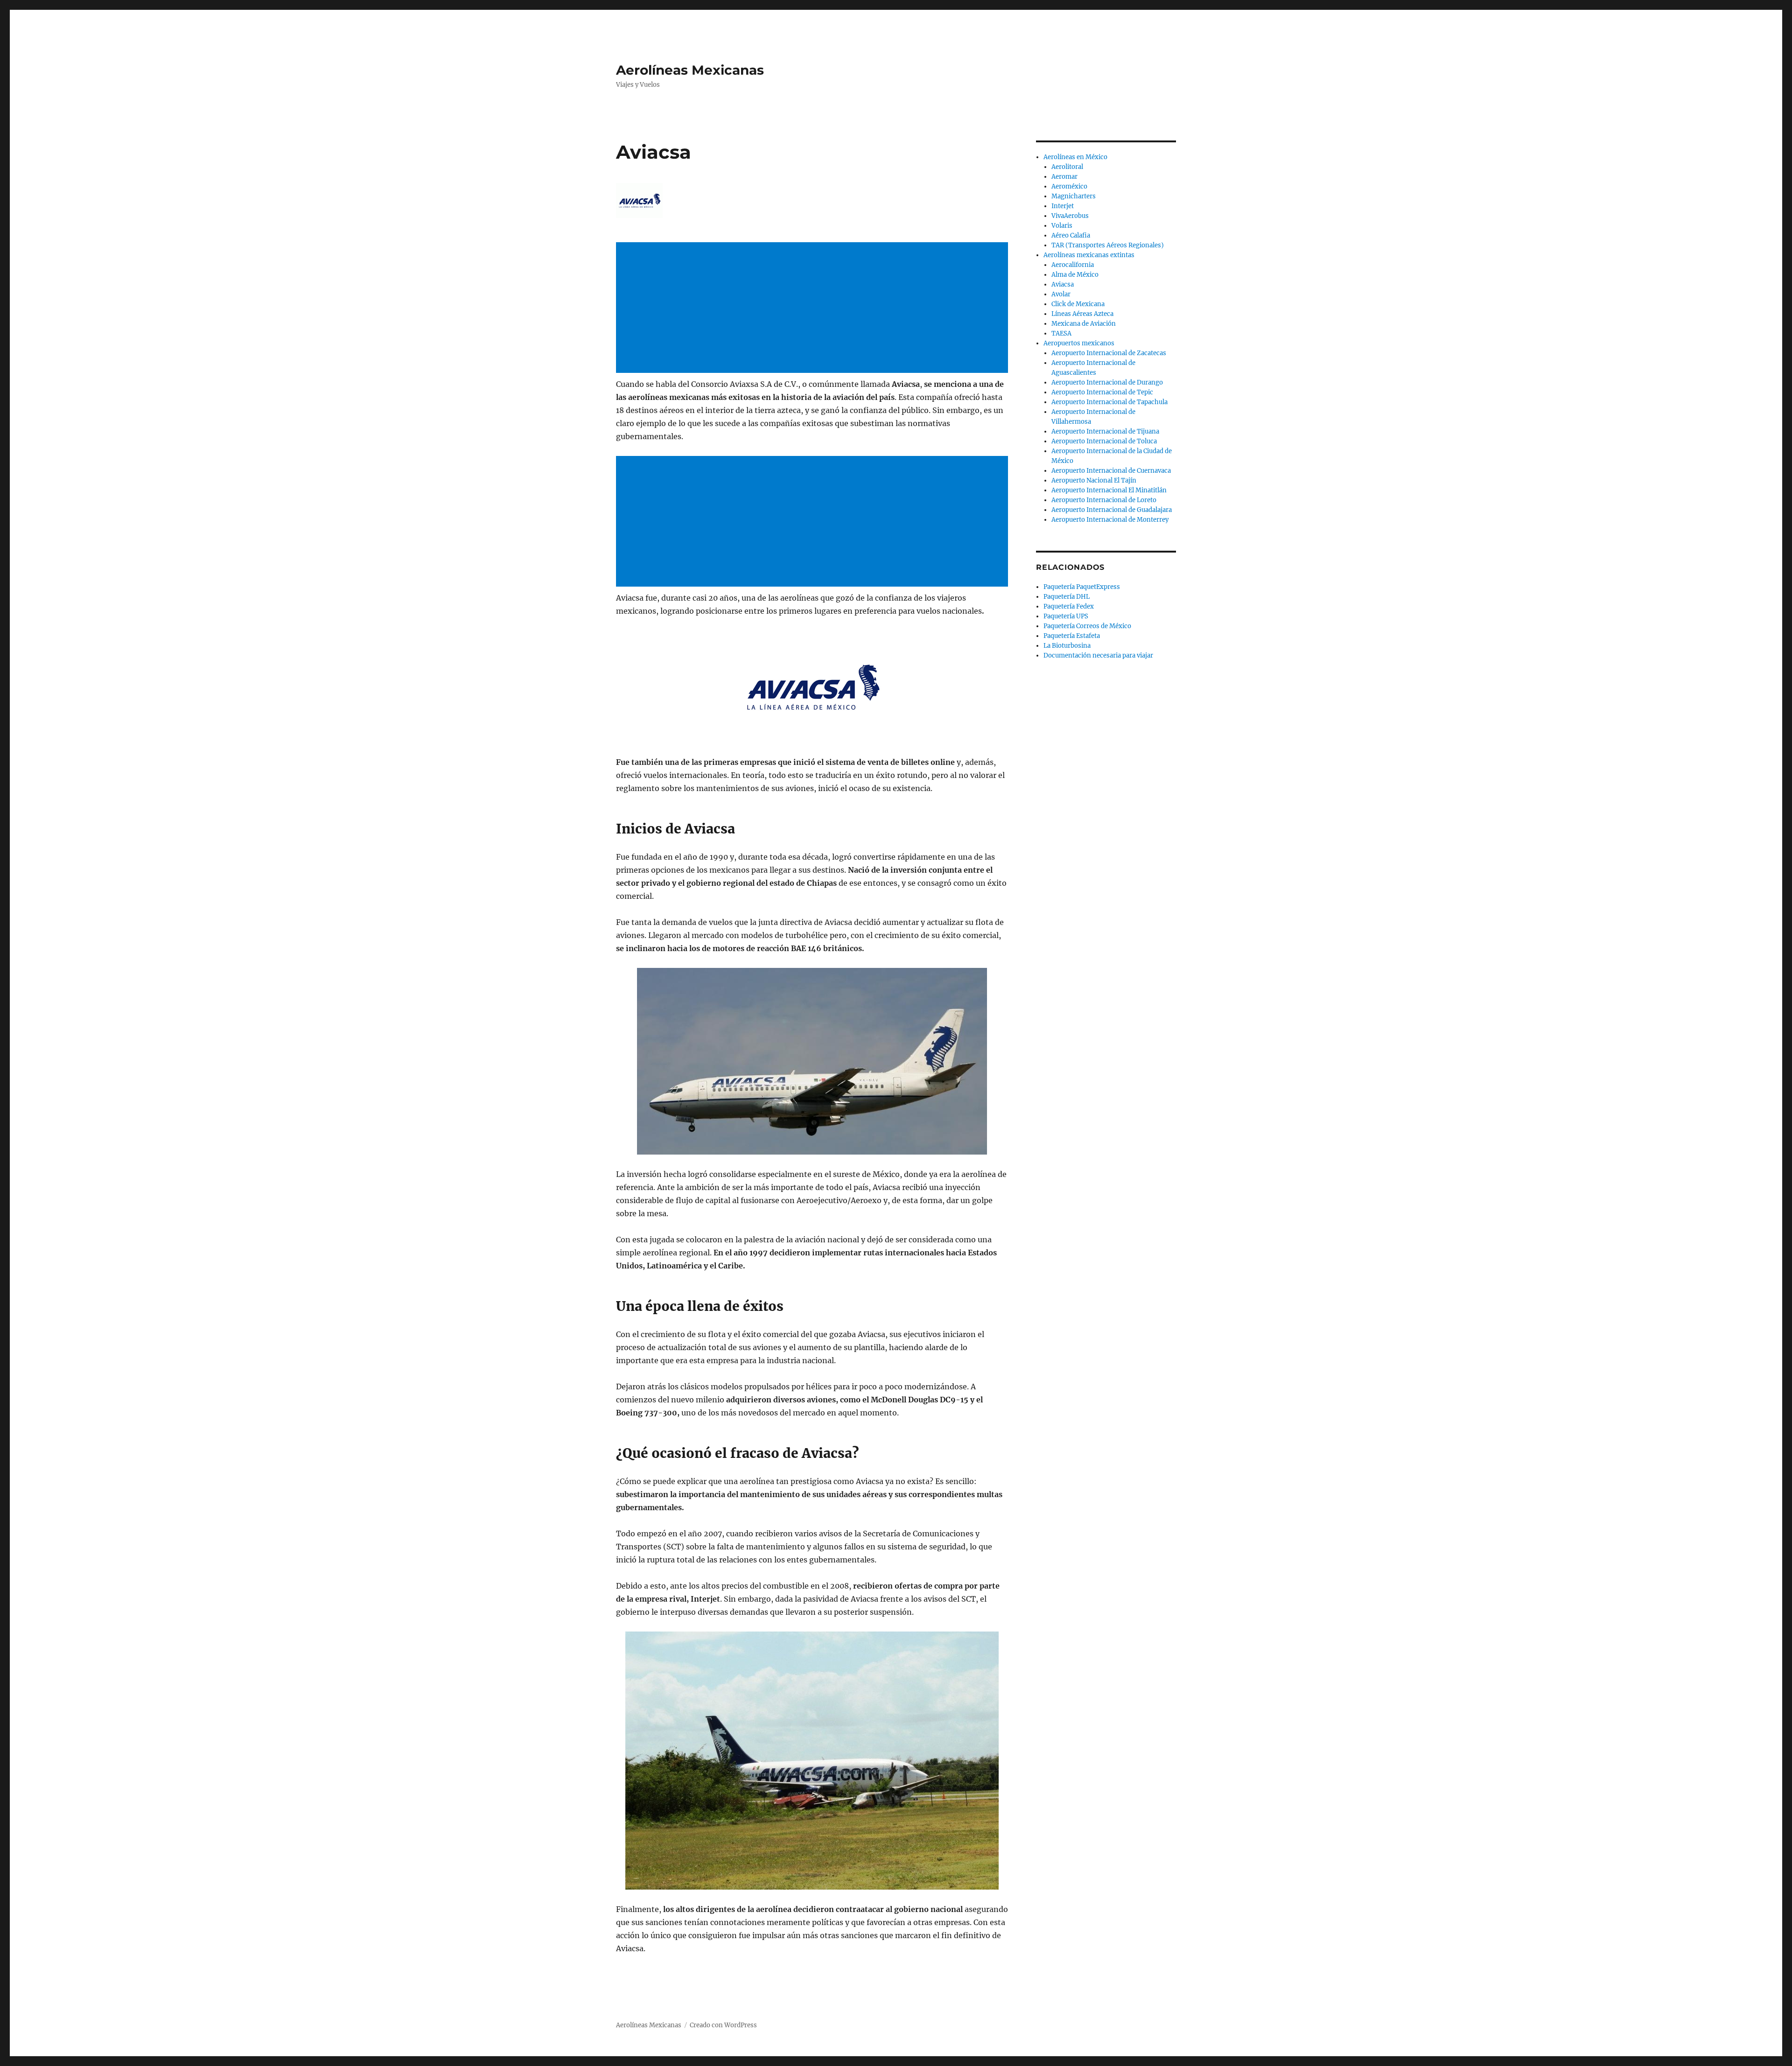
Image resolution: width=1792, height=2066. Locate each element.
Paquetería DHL (1067, 597)
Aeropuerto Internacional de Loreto (1104, 500)
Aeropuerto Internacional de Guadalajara (1112, 510)
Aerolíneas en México (1075, 157)
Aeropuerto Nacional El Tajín (1094, 480)
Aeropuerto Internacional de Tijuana (1105, 431)
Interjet (1063, 206)
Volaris (1062, 226)
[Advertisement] (814, 308)
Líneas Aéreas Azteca (1082, 314)
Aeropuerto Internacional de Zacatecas (1109, 353)
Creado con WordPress (723, 2025)
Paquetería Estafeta (1072, 636)
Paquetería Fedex (1069, 606)
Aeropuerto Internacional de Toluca (1104, 441)
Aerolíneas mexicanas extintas (1089, 255)
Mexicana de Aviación (1084, 324)
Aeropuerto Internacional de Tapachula (1109, 402)
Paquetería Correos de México (1087, 626)
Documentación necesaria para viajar (1098, 655)
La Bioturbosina (1067, 646)
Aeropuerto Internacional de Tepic (1102, 392)
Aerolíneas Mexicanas (690, 70)
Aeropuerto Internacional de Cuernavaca (1111, 471)
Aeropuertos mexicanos (1079, 343)
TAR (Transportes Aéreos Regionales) (1108, 245)
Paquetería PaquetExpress (1082, 587)
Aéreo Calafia (1071, 235)
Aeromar (1064, 177)
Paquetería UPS (1066, 616)
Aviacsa (1063, 284)
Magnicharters (1074, 196)
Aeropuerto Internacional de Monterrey (1110, 520)
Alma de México (1075, 275)
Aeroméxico (1069, 186)
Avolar (1061, 294)
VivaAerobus (1070, 216)
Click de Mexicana (1078, 304)
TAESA (1061, 333)
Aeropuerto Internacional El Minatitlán (1109, 490)
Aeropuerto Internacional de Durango (1107, 382)
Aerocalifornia (1073, 265)
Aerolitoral (1067, 167)
